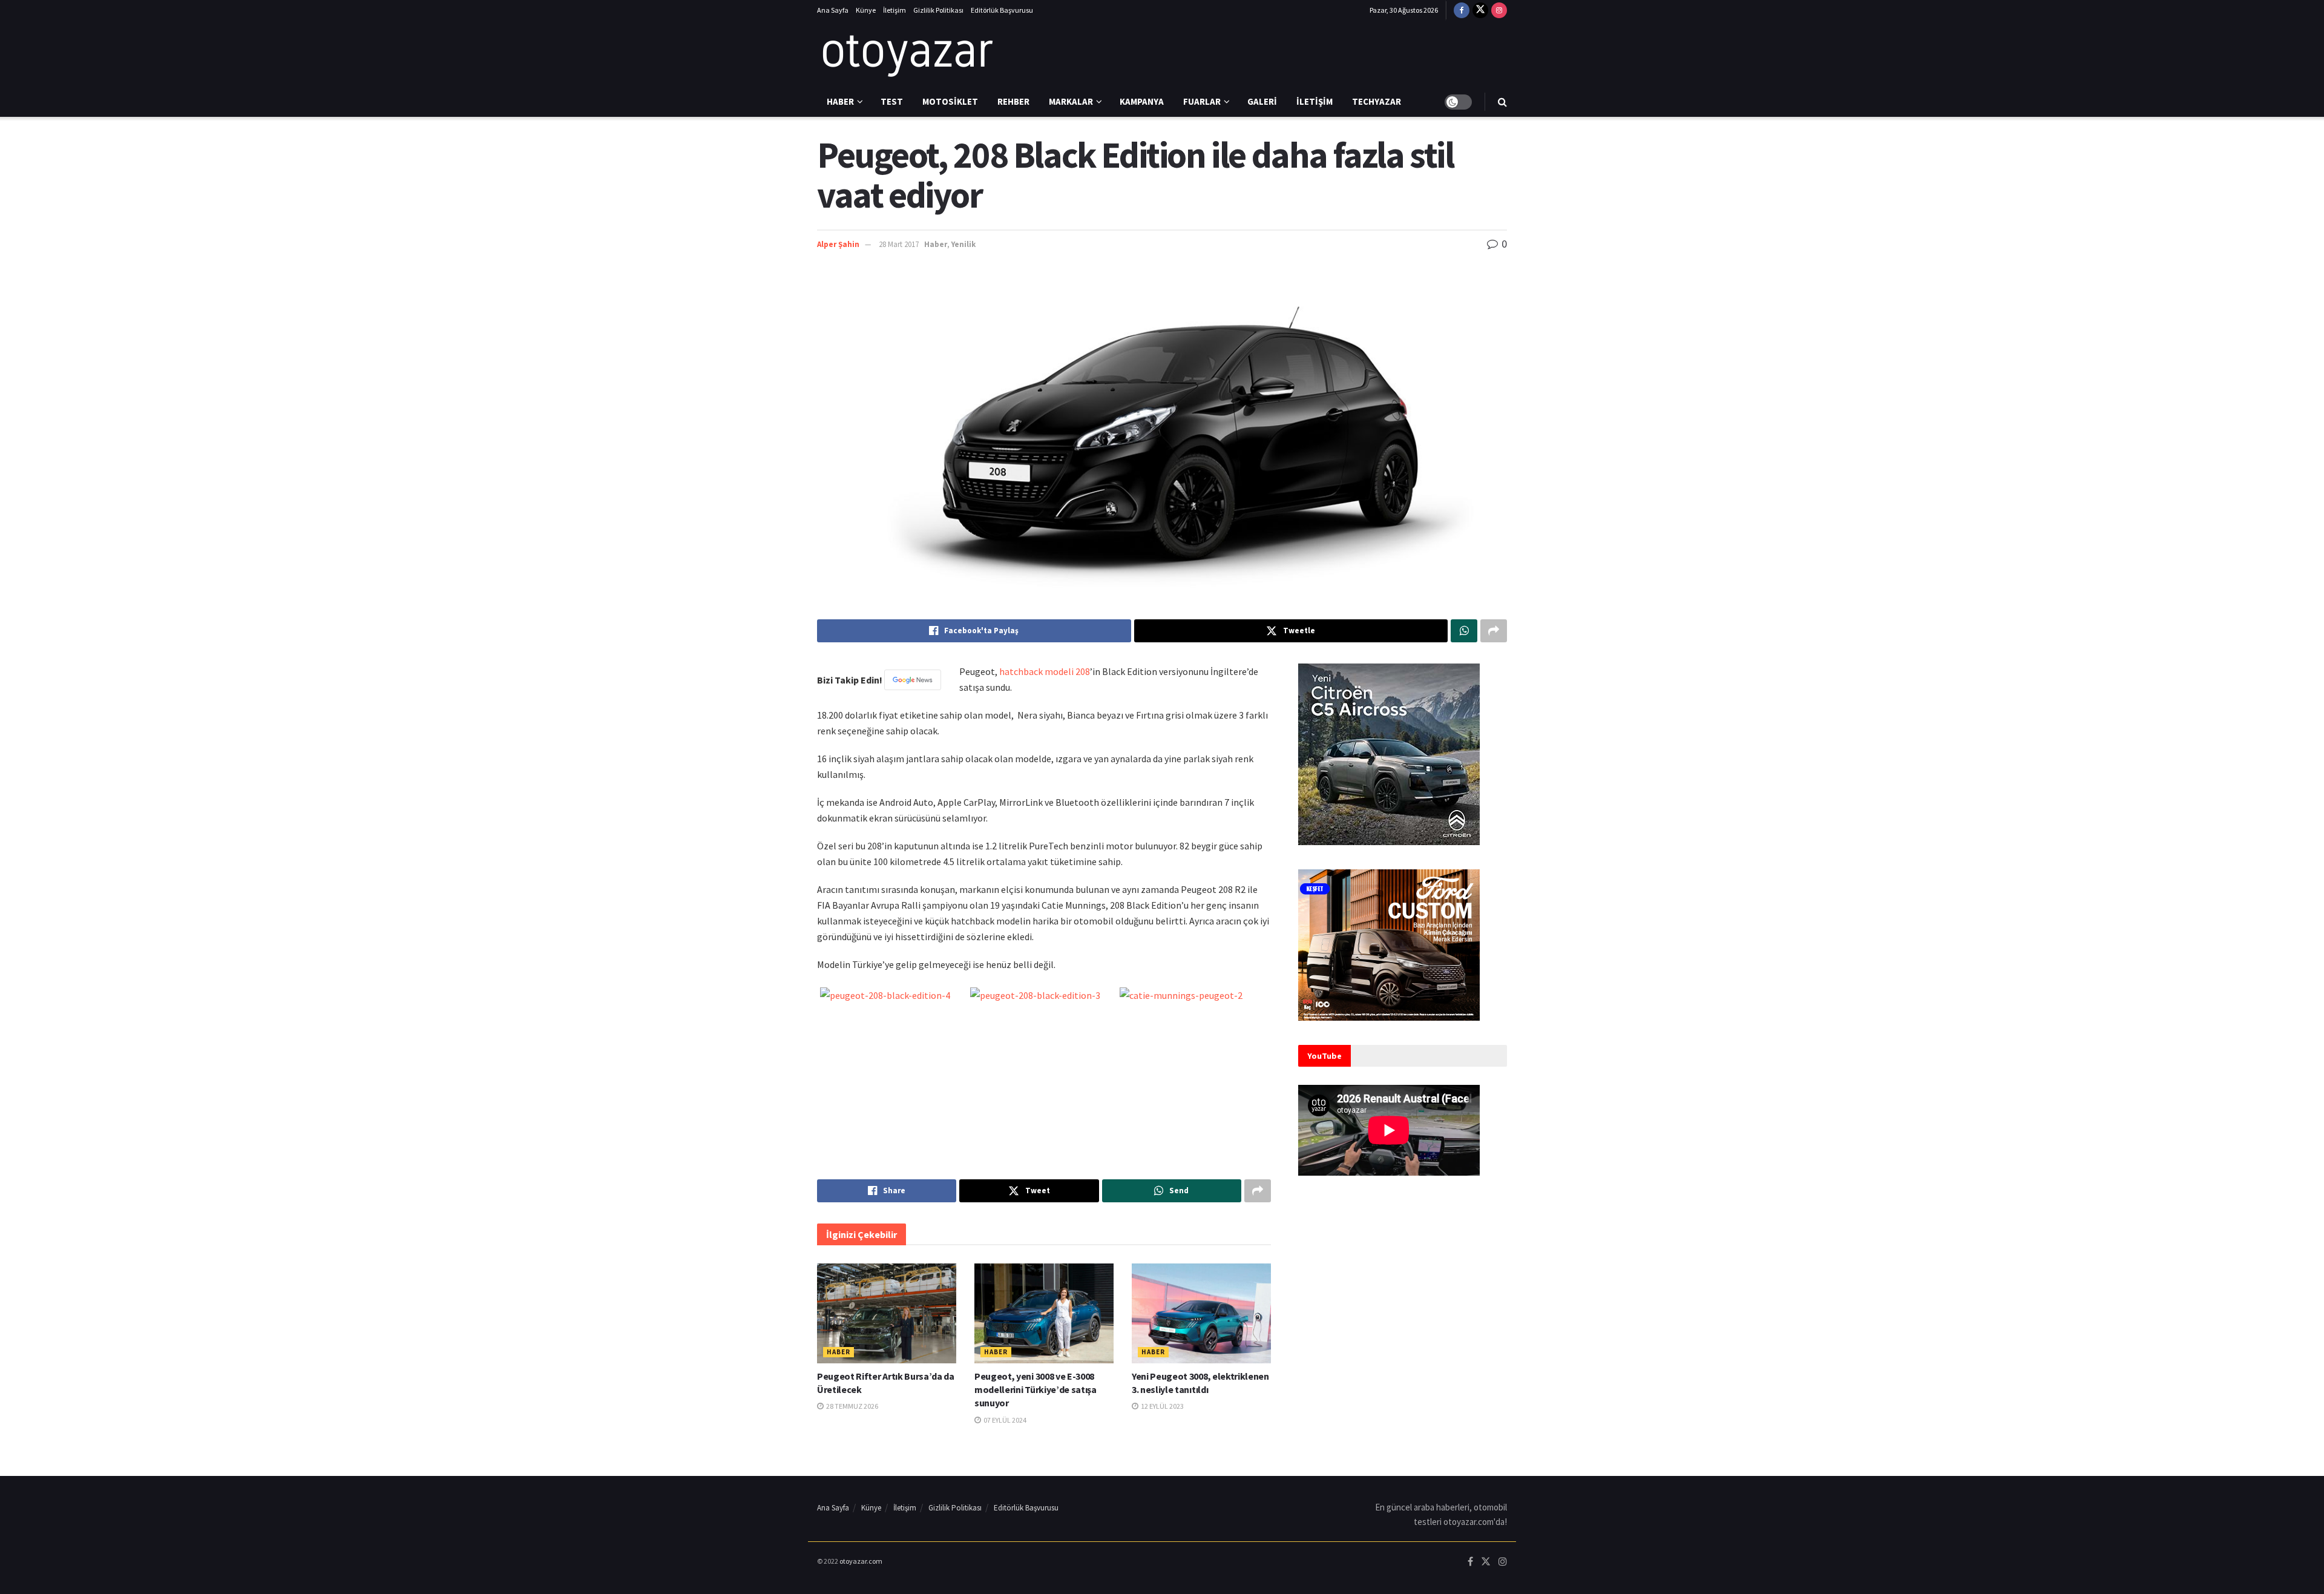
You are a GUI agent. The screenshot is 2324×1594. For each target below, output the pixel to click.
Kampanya (1142, 101)
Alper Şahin (838, 244)
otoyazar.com (861, 1561)
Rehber (1013, 101)
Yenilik (963, 244)
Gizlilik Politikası (938, 10)
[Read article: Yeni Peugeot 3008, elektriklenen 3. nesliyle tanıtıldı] (1201, 1313)
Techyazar (1377, 101)
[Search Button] (1502, 102)
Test (892, 101)
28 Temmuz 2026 (852, 1406)
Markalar (1071, 101)
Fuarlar (1202, 101)
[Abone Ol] (913, 680)
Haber (840, 101)
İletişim (894, 10)
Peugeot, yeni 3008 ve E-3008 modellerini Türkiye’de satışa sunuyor (1036, 1390)
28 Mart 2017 (899, 244)
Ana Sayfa (833, 10)
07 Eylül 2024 (1004, 1420)
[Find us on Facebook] (1462, 10)
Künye (866, 10)
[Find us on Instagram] (1499, 10)
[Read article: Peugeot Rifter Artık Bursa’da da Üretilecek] (887, 1313)
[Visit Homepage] (908, 54)
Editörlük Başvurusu (1002, 10)
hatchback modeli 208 (1045, 671)
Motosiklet (950, 101)
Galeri (1262, 101)
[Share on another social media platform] (1494, 631)
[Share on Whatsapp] (1464, 631)
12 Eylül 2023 (1162, 1406)
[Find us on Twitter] (1480, 10)
